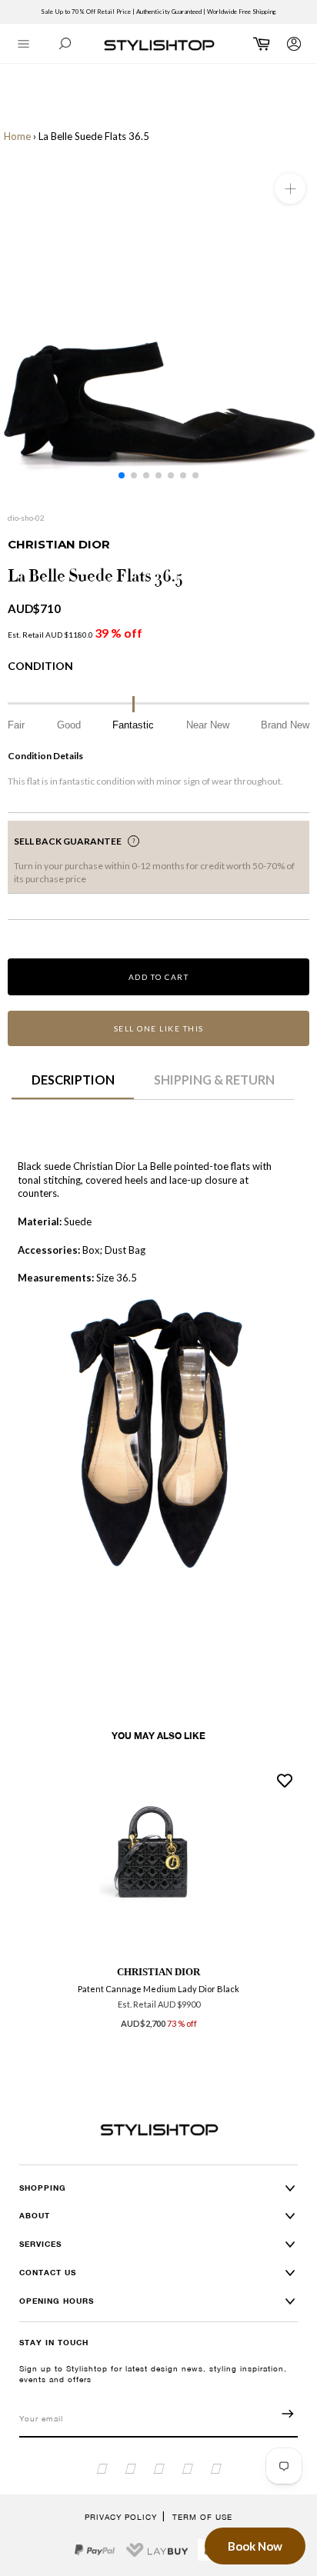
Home (17, 136)
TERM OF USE (202, 2517)
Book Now (255, 2546)
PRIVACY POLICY (121, 2517)
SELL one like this (159, 1028)
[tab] (73, 1085)
